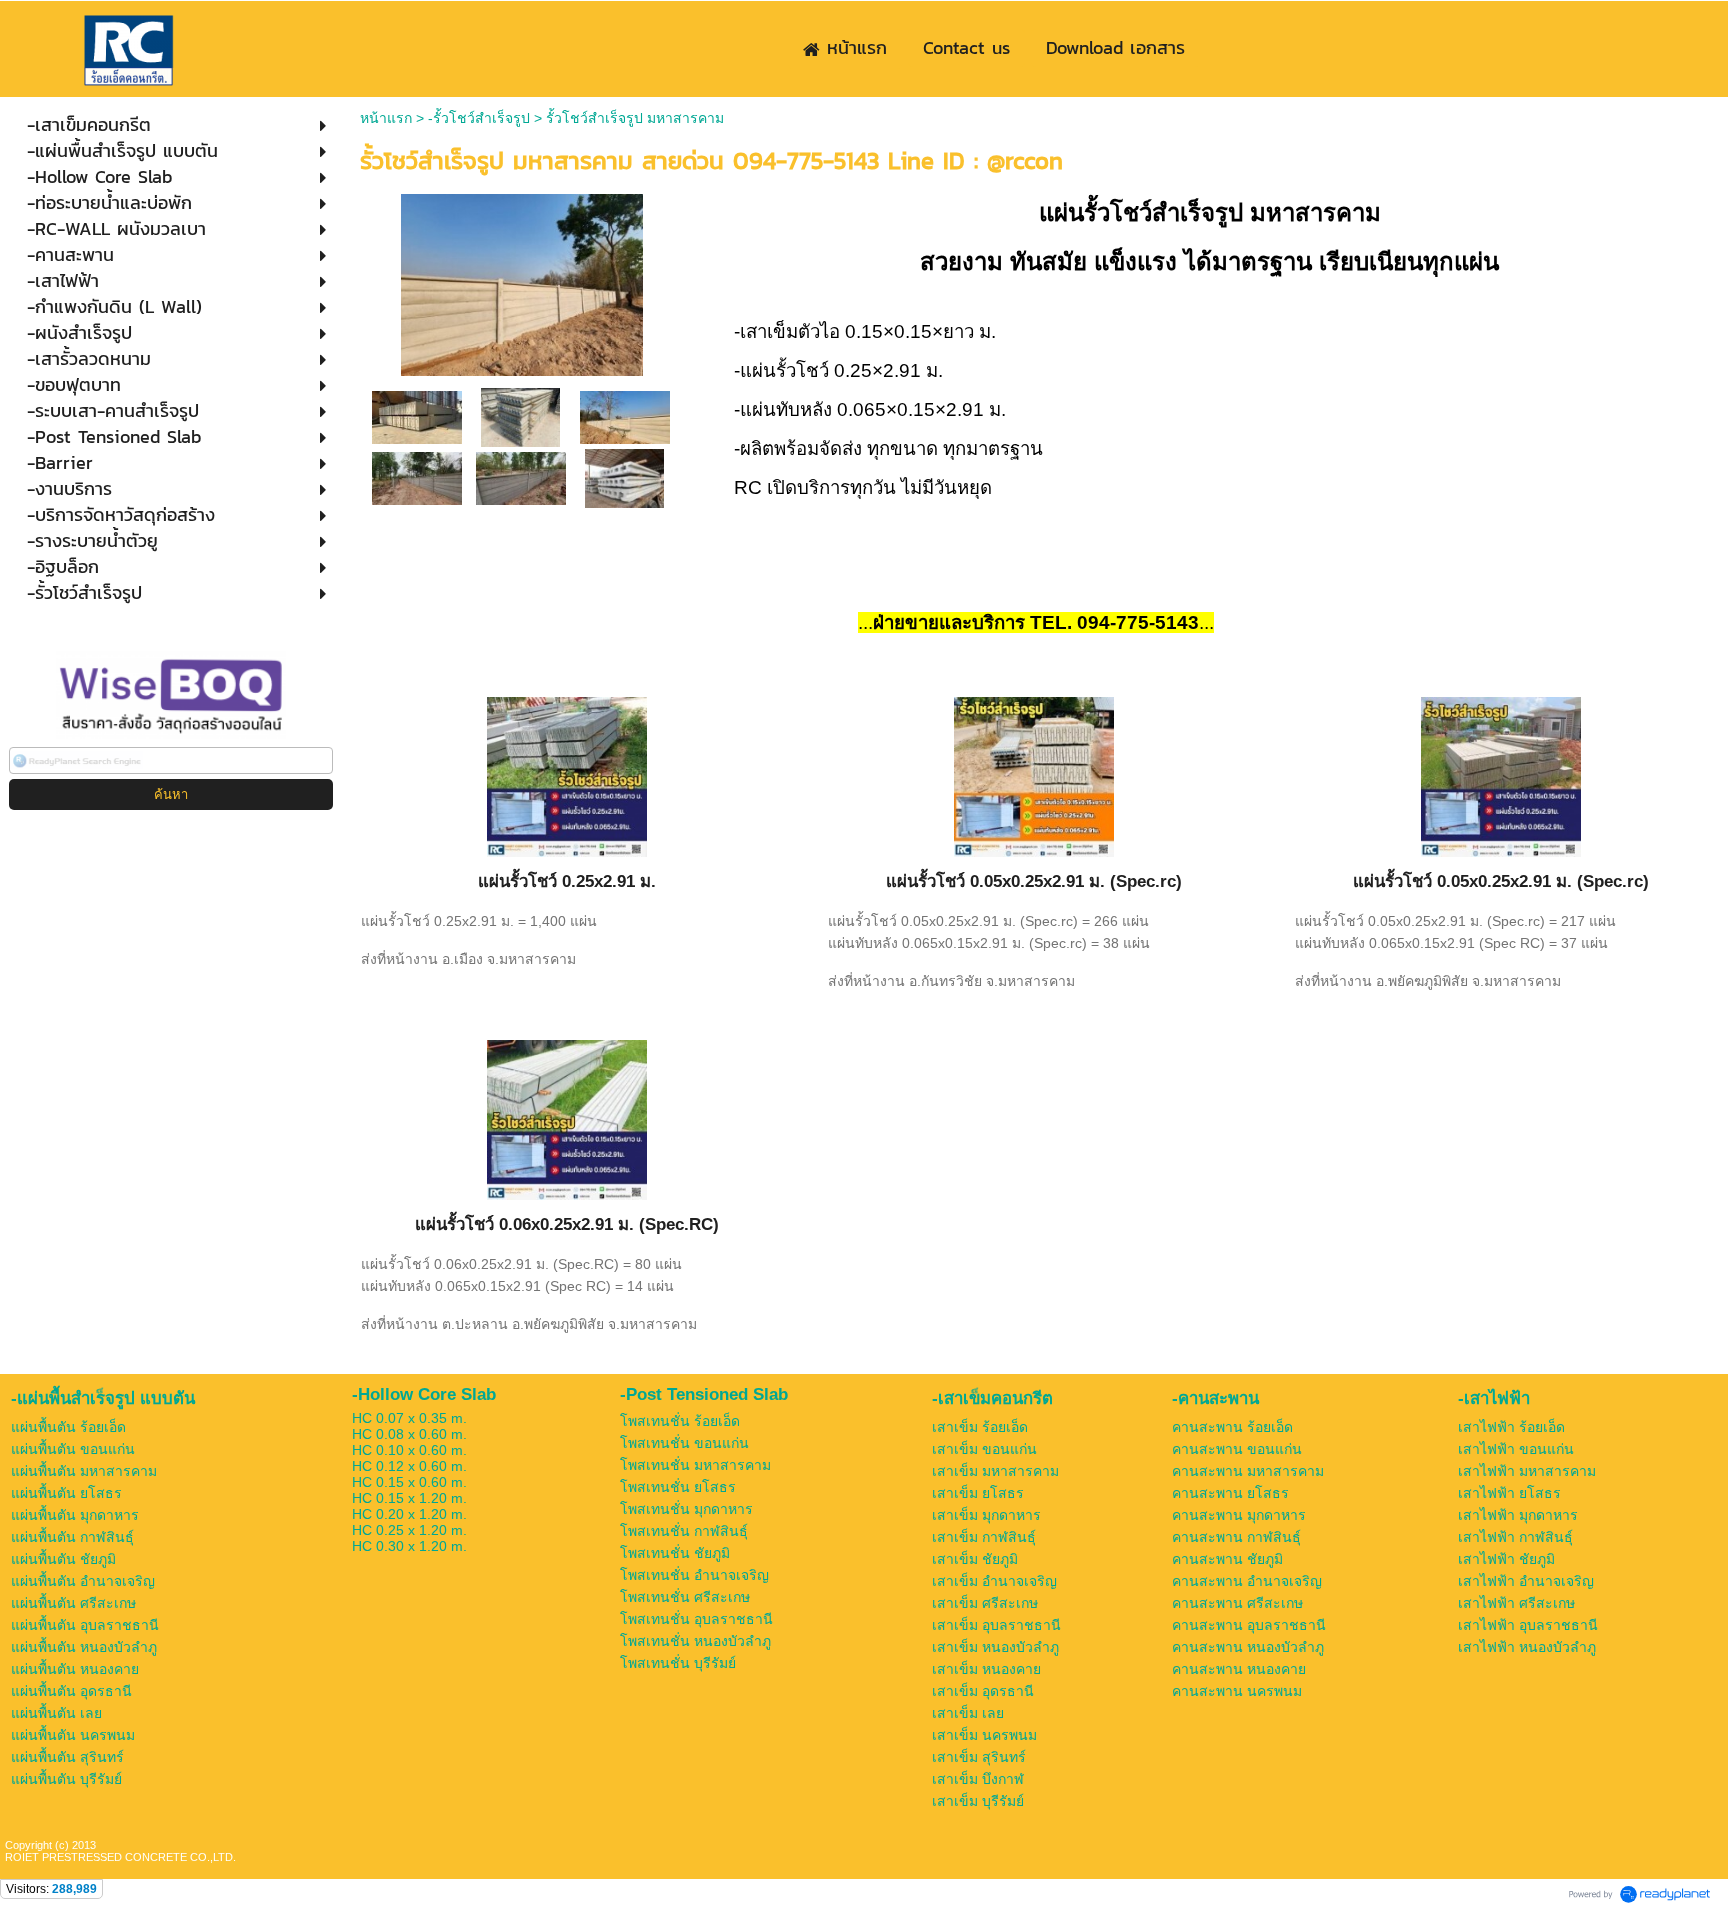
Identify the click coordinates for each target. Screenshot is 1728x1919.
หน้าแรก (386, 118)
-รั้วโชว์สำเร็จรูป (479, 118)
